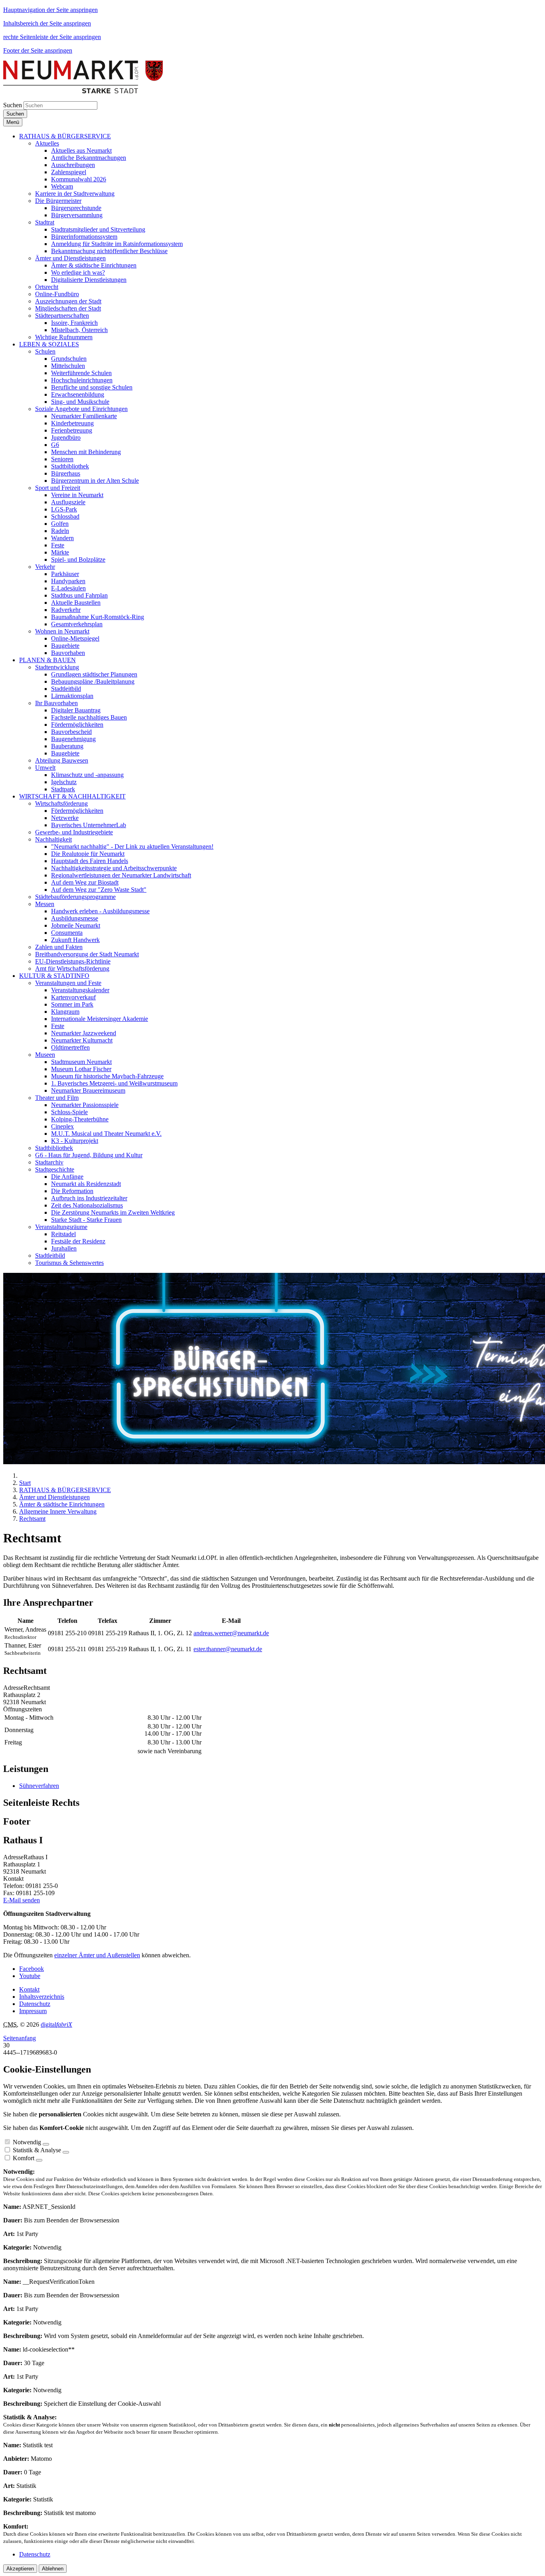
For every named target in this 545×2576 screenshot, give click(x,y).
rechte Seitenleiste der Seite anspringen (52, 37)
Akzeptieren (20, 2569)
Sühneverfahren (39, 1786)
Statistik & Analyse (37, 2150)
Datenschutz (35, 2004)
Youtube (30, 1976)
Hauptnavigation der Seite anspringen (50, 10)
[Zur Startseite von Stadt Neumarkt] (83, 91)
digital (56, 2024)
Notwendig (27, 2142)
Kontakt (29, 1989)
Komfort (24, 2158)
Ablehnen (53, 2569)
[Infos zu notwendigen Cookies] (46, 2144)
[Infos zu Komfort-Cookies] (39, 2160)
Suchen (13, 105)
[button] (65, 136)
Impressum (33, 2011)
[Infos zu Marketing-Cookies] (66, 2152)
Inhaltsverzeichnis (42, 1997)
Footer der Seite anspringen (38, 50)
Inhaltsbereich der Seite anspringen (47, 23)
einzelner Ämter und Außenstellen (97, 1955)
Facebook (32, 1969)
